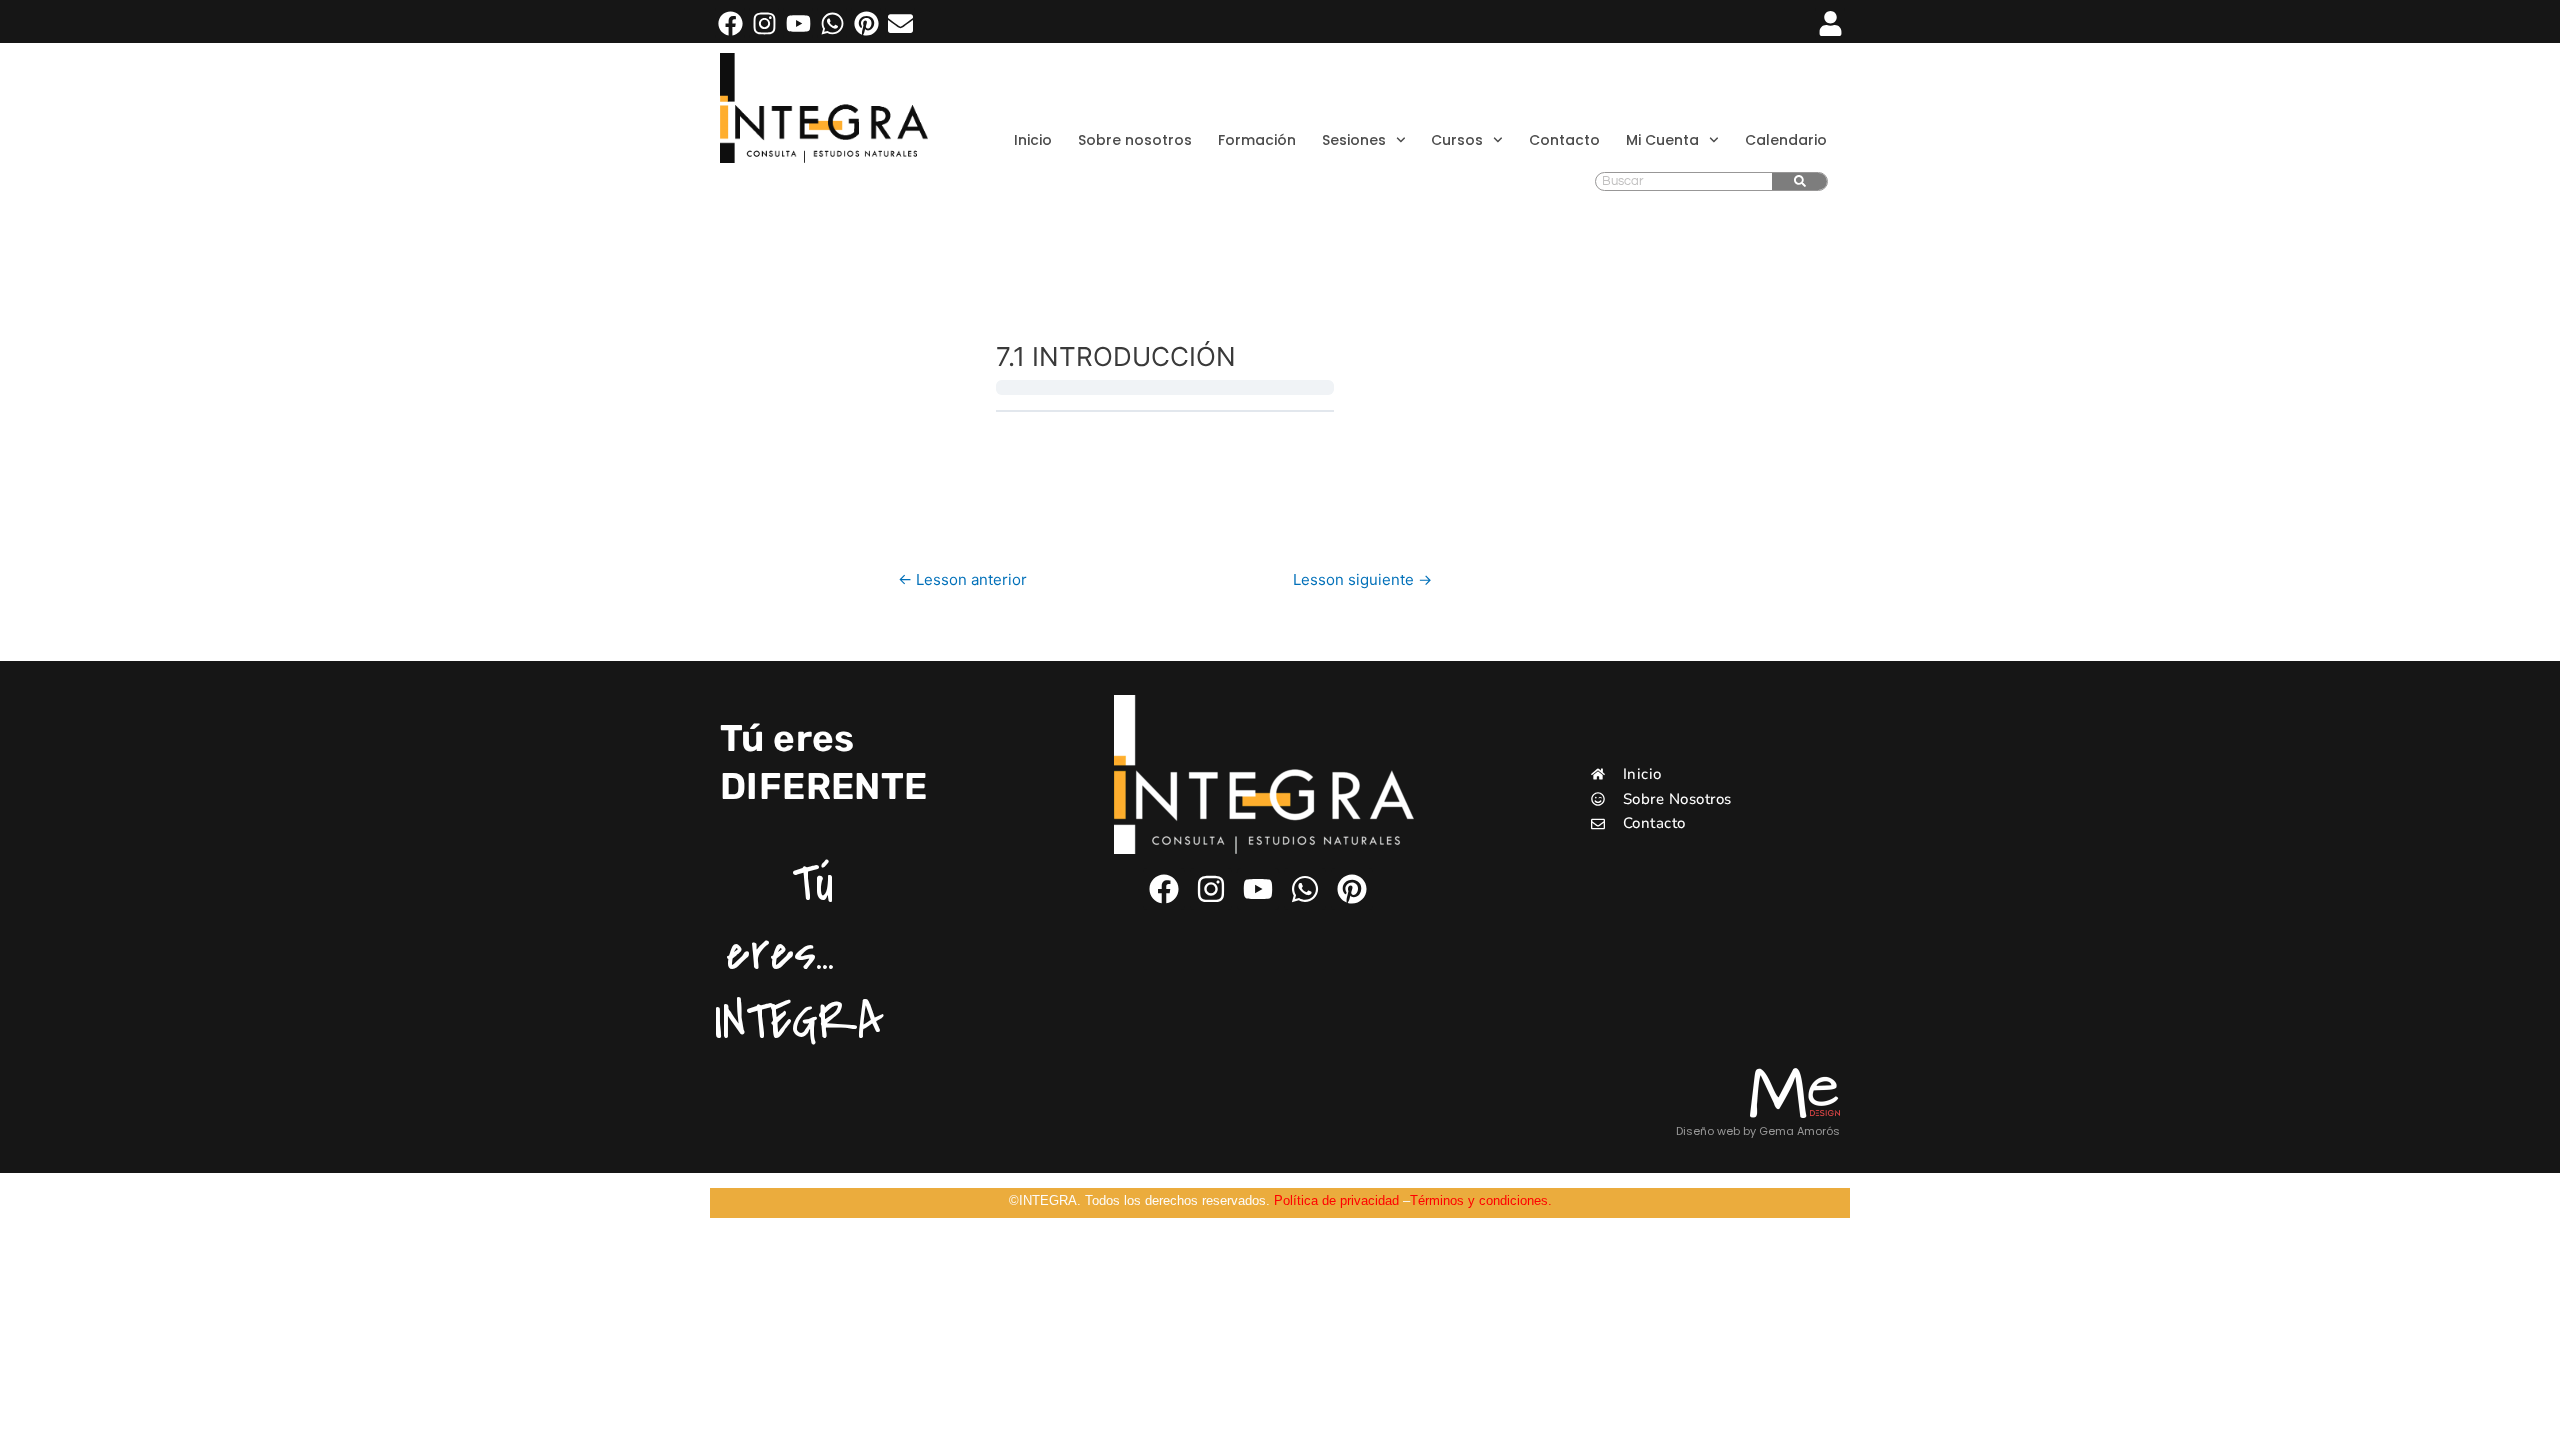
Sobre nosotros (1135, 140)
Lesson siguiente (1362, 579)
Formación (1257, 140)
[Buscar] (1799, 181)
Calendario (1786, 140)
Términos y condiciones (1479, 1200)
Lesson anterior (962, 579)
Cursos (1457, 140)
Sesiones (1354, 140)
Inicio (1033, 140)
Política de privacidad (1336, 1200)
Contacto (1564, 140)
